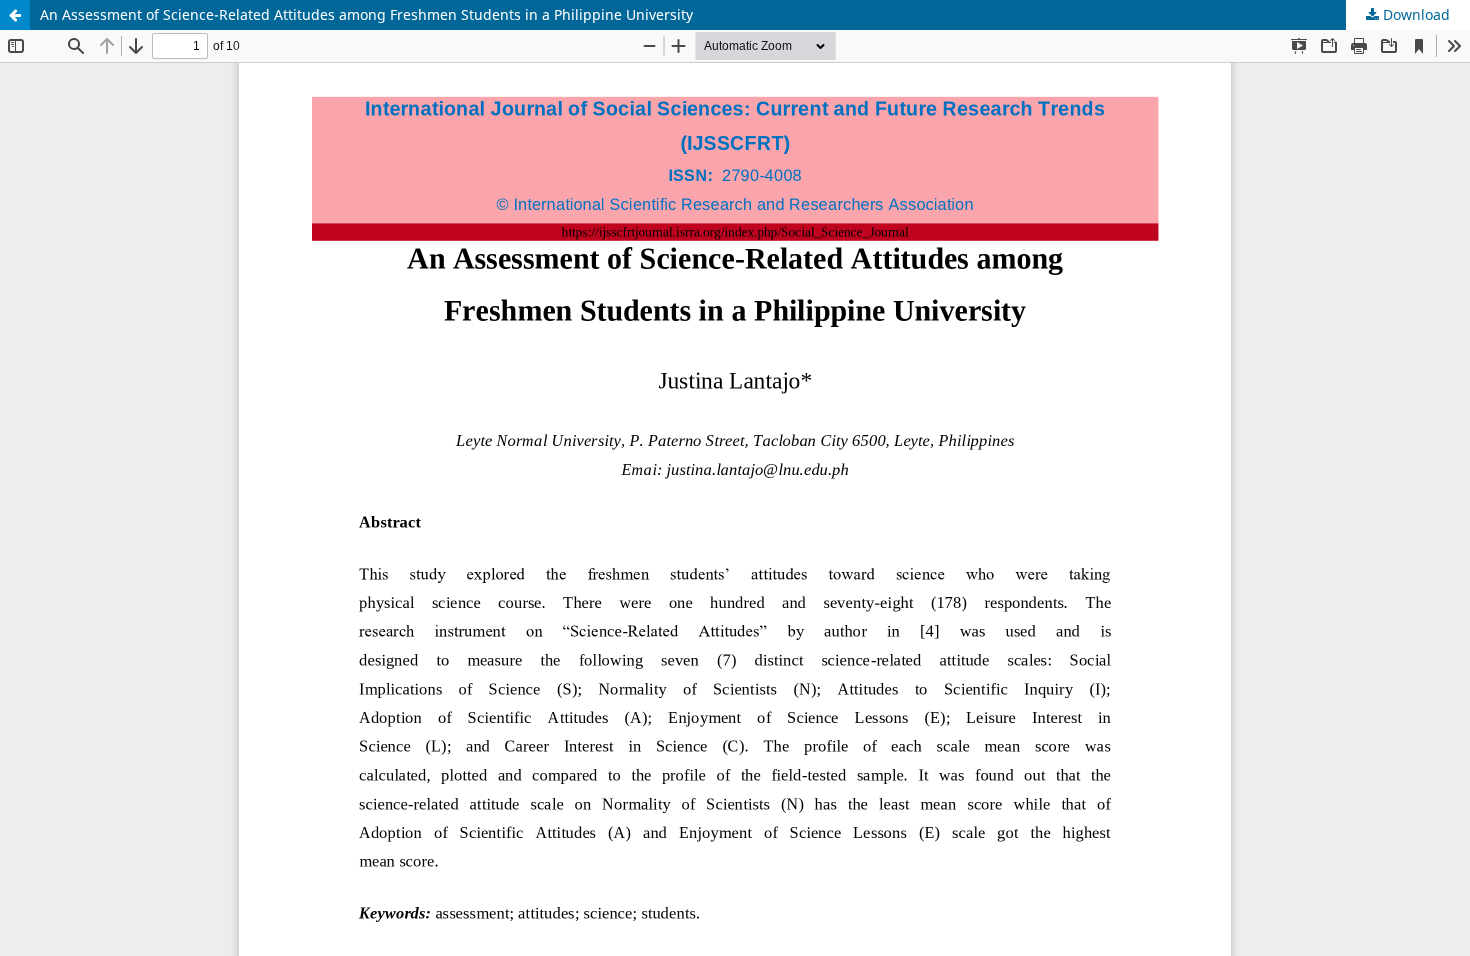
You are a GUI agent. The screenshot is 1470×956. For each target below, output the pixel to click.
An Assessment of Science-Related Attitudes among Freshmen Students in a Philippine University (366, 14)
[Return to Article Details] (15, 15)
